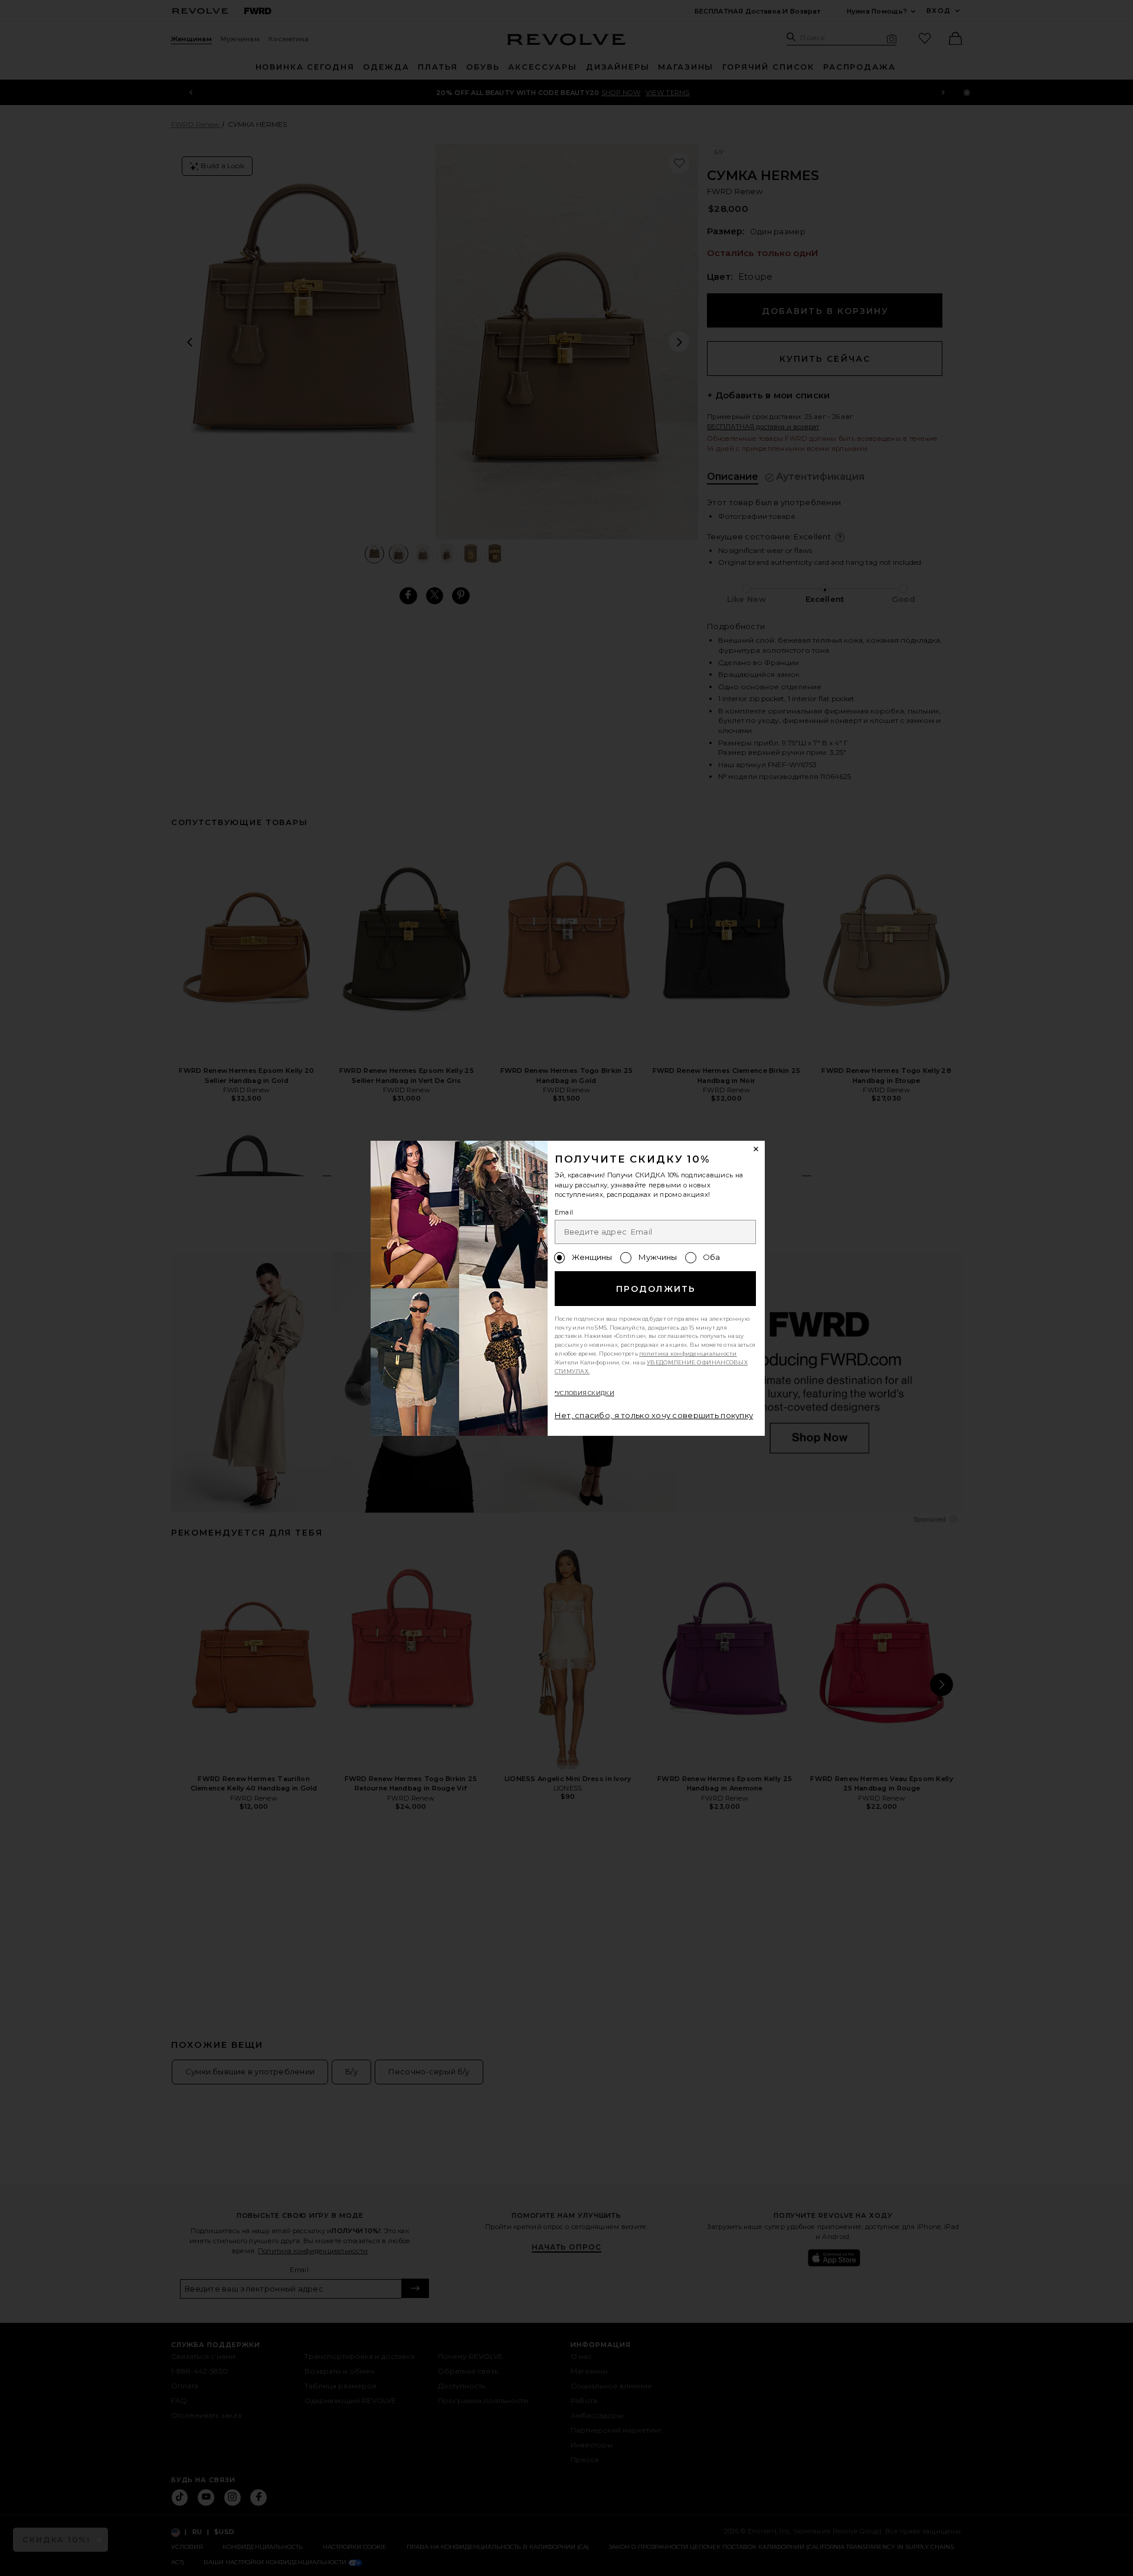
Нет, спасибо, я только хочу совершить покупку (654, 1415)
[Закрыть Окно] (757, 1150)
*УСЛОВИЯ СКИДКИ (584, 1393)
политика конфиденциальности (688, 1354)
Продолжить (656, 1289)
